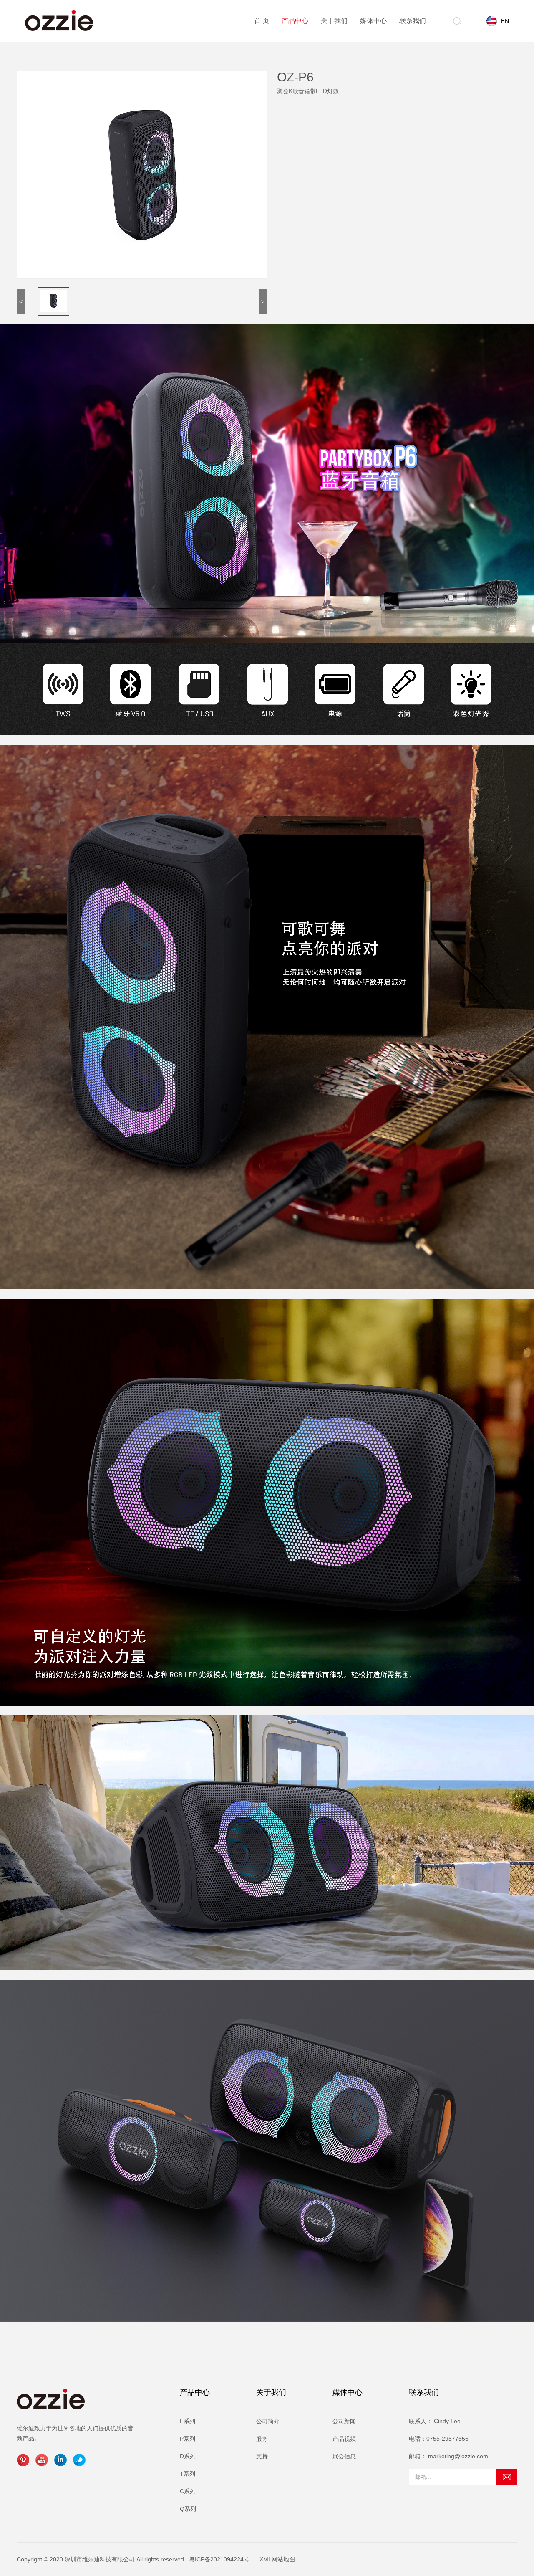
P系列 (188, 2439)
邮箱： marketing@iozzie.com (448, 2456)
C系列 (188, 2491)
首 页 (262, 21)
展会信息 (344, 2456)
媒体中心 (373, 21)
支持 (262, 2456)
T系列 (188, 2474)
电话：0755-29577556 (439, 2439)
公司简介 (268, 2421)
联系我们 (413, 21)
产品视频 (344, 2439)
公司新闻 (344, 2421)
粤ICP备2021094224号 (219, 2559)
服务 (262, 2439)
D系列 (188, 2456)
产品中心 (295, 21)
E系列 (188, 2421)
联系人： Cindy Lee (435, 2421)
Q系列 (188, 2509)
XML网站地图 (277, 2559)
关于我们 (334, 21)
